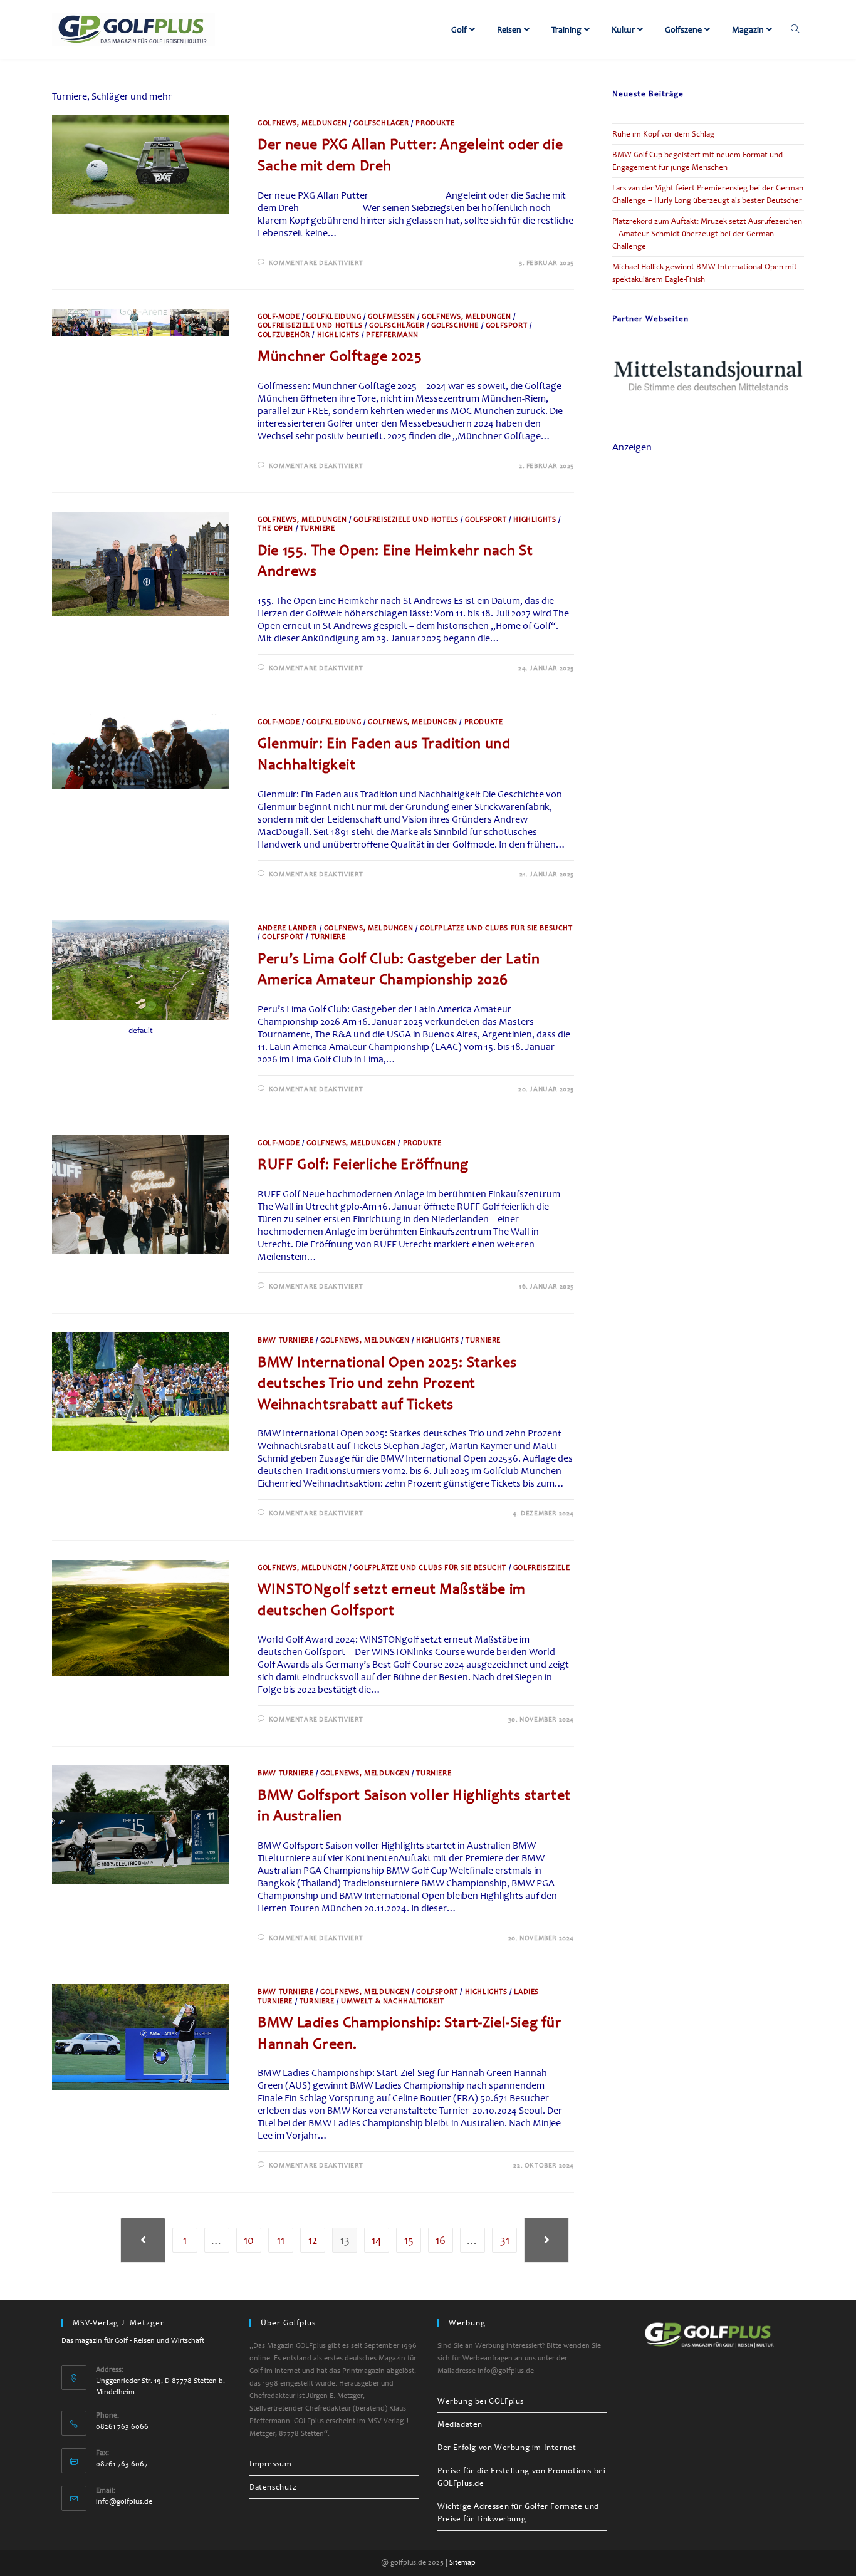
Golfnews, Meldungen (302, 123)
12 (313, 2240)
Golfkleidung (334, 317)
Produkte (435, 123)
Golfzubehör (284, 335)
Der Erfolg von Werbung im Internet (507, 2448)
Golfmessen (391, 317)
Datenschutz (273, 2487)
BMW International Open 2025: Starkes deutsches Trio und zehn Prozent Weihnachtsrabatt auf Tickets (387, 1383)
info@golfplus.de (124, 2502)
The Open (275, 528)
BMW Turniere (285, 1340)
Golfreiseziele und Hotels (310, 325)
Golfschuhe (455, 325)
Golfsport (506, 325)
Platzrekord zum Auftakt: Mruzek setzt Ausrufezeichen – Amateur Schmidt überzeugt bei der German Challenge (707, 234)
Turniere (318, 528)
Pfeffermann (392, 335)
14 (377, 2240)
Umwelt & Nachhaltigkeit (392, 2001)
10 (249, 2240)
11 (281, 2240)
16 (441, 2240)
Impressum (270, 2464)
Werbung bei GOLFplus (481, 2401)
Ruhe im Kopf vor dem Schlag (663, 134)
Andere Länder (287, 928)
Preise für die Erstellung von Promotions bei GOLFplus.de (521, 2477)
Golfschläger (381, 123)
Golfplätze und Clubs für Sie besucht (496, 928)
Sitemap (462, 2563)
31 (505, 2240)
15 (409, 2240)
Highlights (338, 335)
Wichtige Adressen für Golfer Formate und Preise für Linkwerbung (518, 2513)
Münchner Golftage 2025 (340, 356)
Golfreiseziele (541, 1568)
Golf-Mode (279, 317)
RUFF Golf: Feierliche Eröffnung (363, 1164)
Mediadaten (460, 2424)
